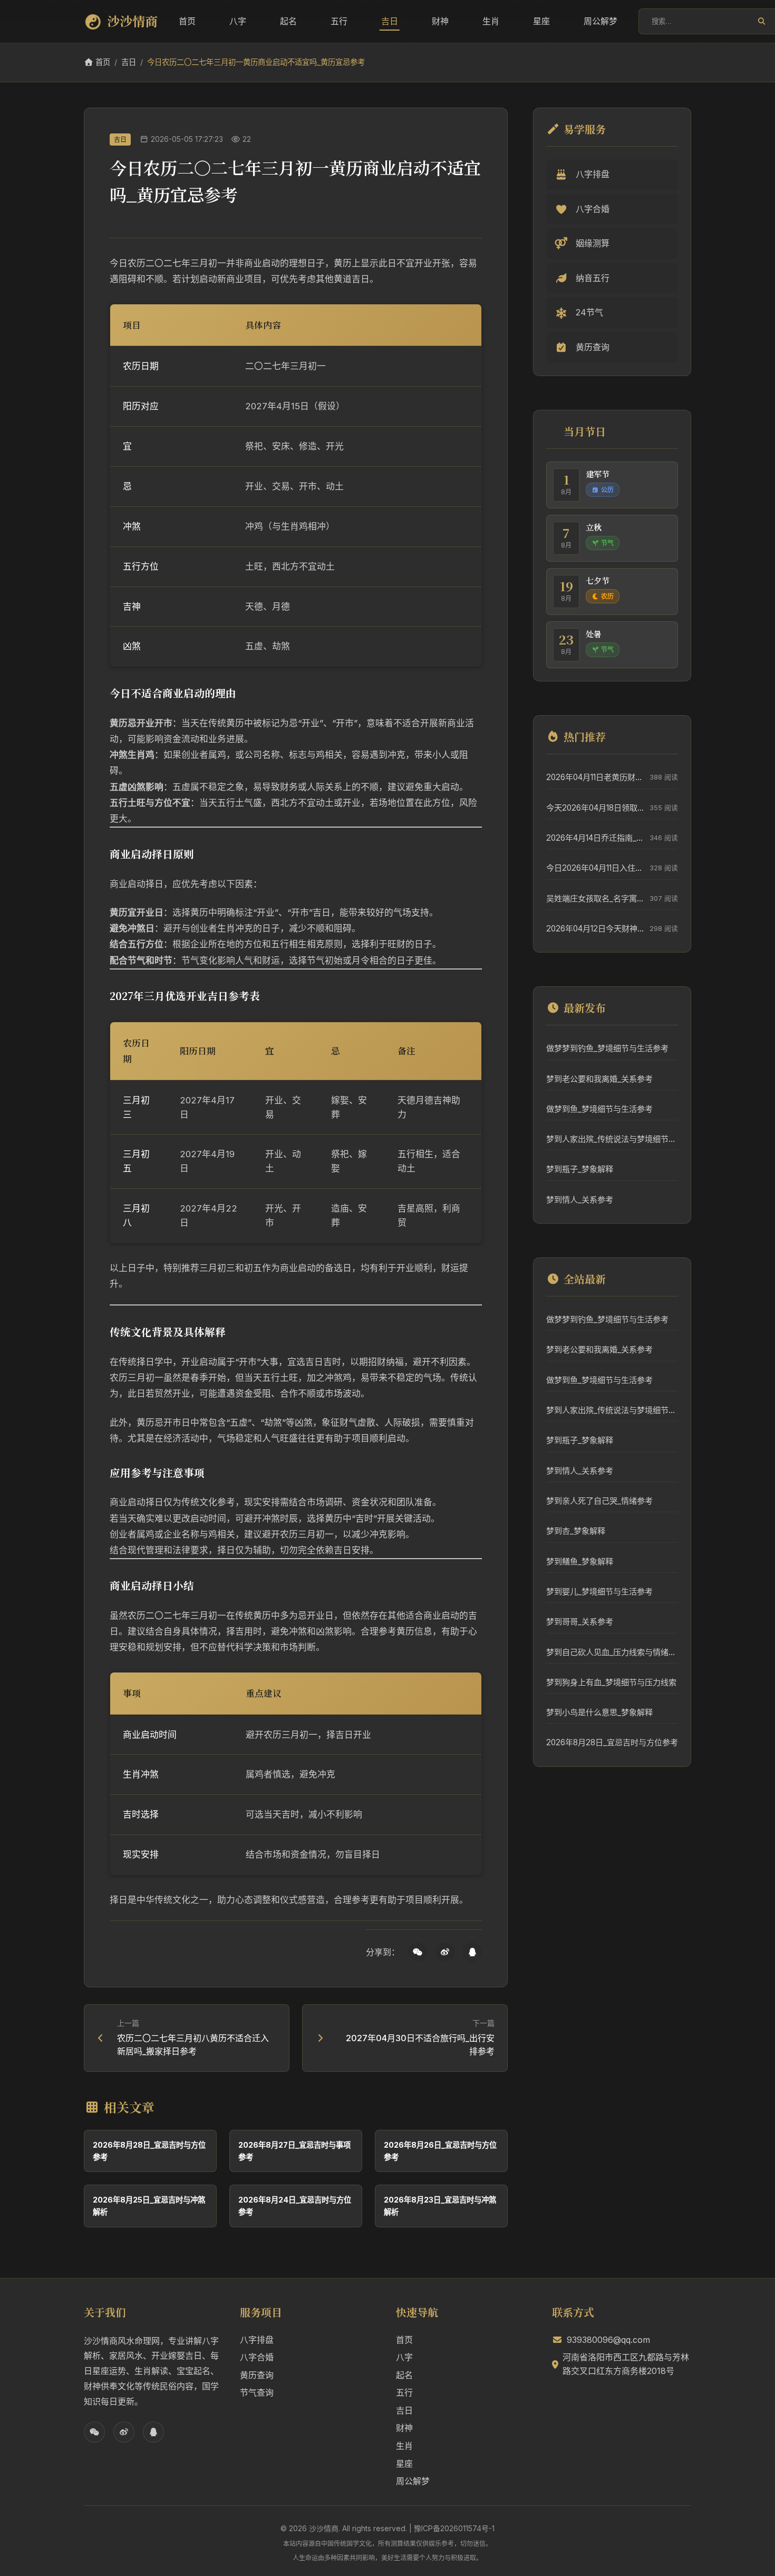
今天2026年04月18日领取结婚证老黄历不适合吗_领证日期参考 (595, 808)
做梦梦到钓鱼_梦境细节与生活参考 (607, 1048)
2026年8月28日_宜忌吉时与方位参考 (612, 1742)
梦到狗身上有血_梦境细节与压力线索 (611, 1682)
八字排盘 (257, 2340)
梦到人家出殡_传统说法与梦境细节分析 (612, 1139)
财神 (440, 21)
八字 (238, 21)
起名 (288, 21)
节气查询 (257, 2392)
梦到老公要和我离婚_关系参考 (599, 1079)
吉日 (390, 21)
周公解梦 (600, 21)
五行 (339, 21)
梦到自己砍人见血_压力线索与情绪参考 (612, 1652)
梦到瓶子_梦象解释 (580, 1169)
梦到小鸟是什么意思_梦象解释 (599, 1712)
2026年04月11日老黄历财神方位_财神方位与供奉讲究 (595, 777)
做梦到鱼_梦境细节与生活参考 (599, 1109)
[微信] (418, 1952)
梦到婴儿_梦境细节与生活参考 (599, 1592)
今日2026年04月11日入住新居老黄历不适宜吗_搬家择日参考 (595, 868)
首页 (187, 21)
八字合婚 (257, 2357)
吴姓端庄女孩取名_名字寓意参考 (595, 898)
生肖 (491, 21)
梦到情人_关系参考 (580, 1200)
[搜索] (762, 21)
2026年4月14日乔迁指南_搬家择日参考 (595, 838)
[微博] (445, 1952)
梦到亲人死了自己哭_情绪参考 (599, 1501)
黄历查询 (257, 2375)
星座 (541, 21)
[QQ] (472, 1952)
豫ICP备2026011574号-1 (454, 2528)
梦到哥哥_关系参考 (580, 1622)
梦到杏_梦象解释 (576, 1531)
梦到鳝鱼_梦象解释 (580, 1561)
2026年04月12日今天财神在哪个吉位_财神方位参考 (595, 929)
